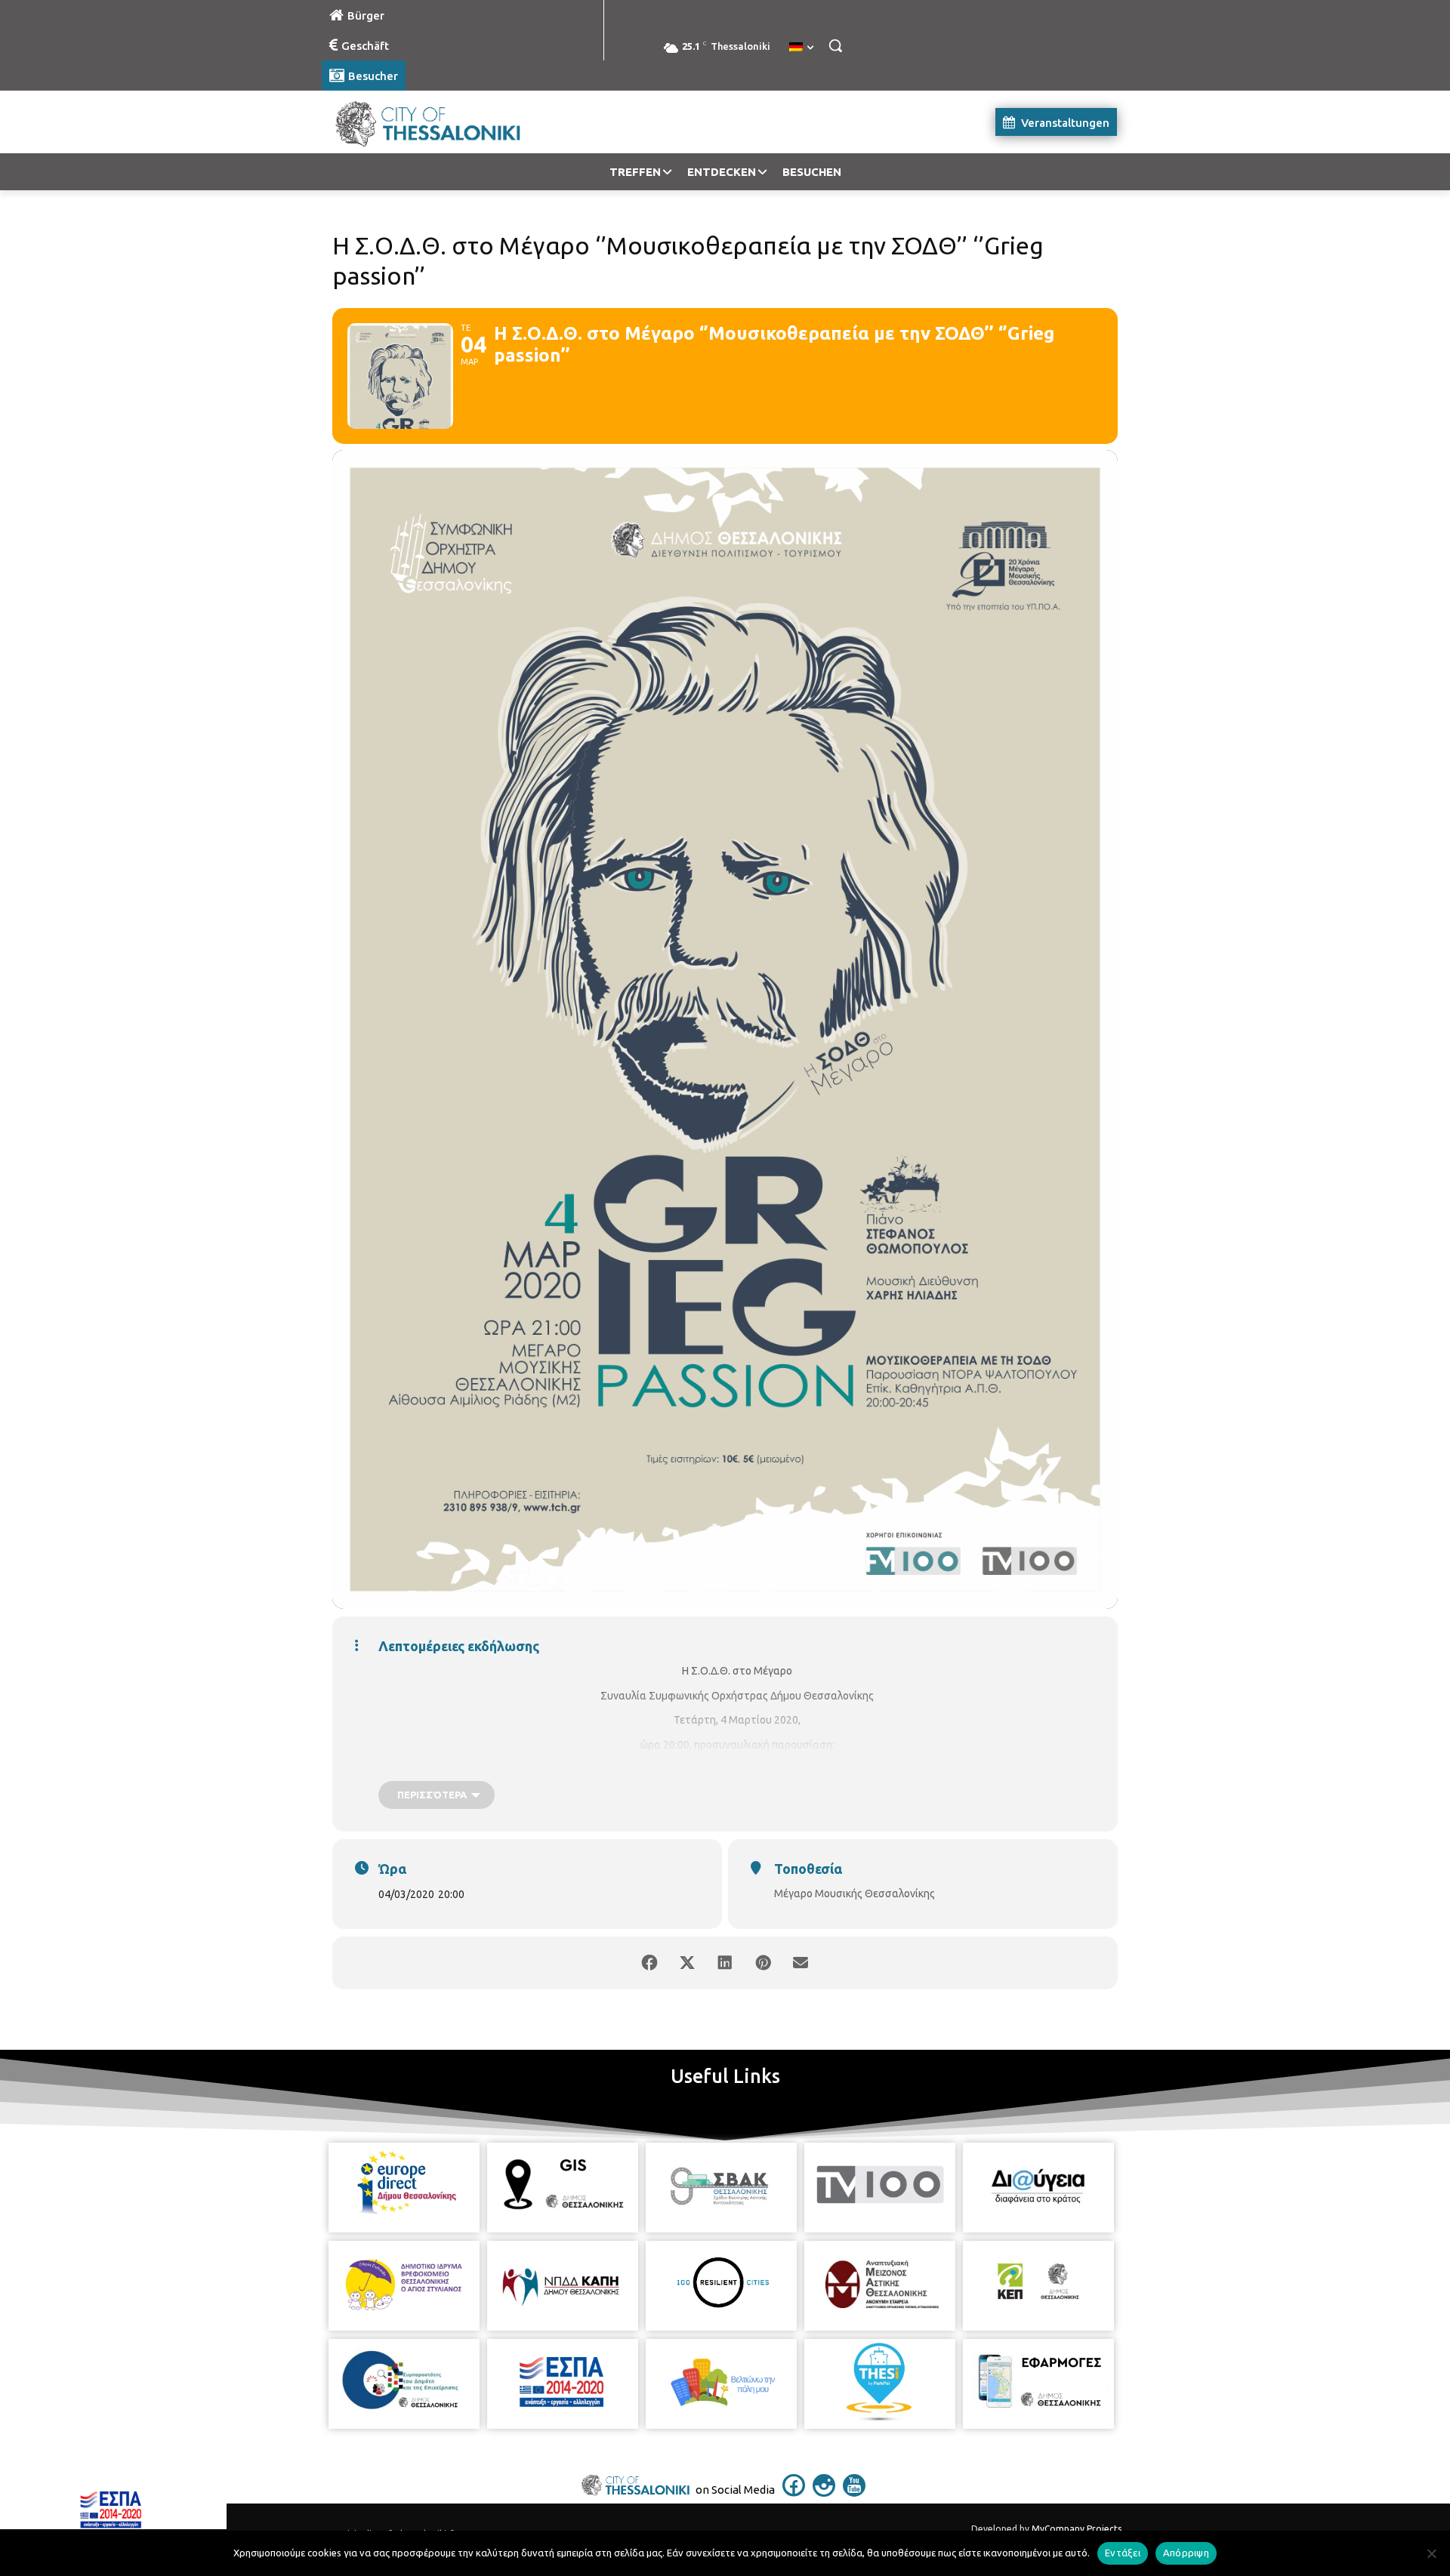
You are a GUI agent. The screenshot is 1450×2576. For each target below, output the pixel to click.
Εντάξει (1123, 2553)
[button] (835, 45)
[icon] (794, 2492)
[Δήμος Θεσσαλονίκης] (443, 122)
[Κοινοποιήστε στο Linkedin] (725, 1963)
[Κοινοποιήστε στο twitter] (687, 1963)
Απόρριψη (1186, 2553)
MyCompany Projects (1077, 2529)
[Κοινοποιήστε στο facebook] (649, 1963)
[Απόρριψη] (1431, 2553)
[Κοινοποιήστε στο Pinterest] (763, 1963)
